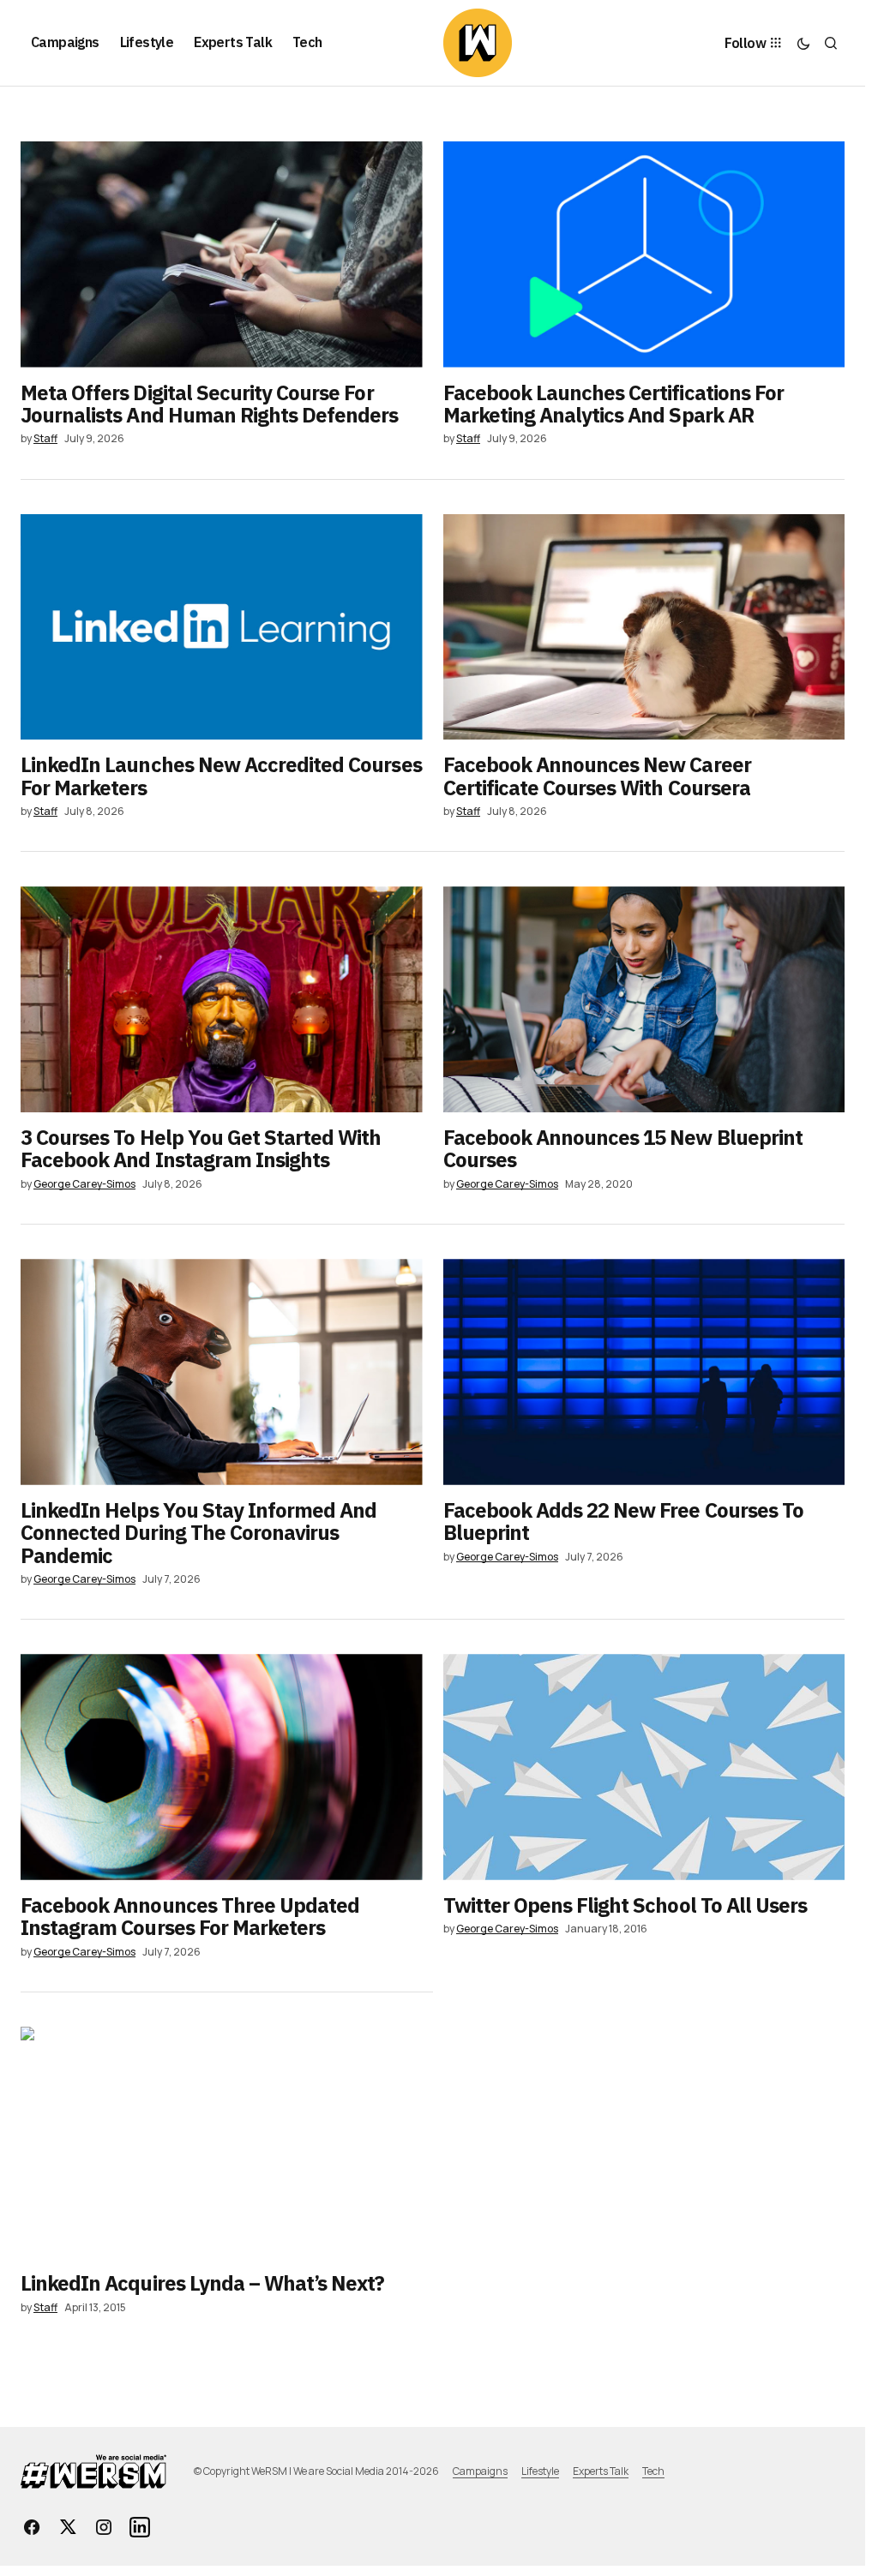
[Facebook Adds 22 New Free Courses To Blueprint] (644, 1372)
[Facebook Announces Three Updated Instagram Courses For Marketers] (222, 1767)
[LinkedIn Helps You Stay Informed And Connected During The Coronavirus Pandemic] (222, 1372)
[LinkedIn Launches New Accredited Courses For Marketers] (222, 627)
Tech (653, 2471)
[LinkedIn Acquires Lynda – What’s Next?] (227, 2142)
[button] (803, 43)
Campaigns (480, 2471)
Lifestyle (540, 2471)
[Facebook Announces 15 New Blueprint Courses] (644, 999)
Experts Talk (601, 2471)
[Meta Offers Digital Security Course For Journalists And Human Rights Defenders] (222, 255)
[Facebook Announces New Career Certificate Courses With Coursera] (644, 627)
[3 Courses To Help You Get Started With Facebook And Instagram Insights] (222, 999)
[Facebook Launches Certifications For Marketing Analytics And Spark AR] (644, 255)
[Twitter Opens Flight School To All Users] (644, 1767)
